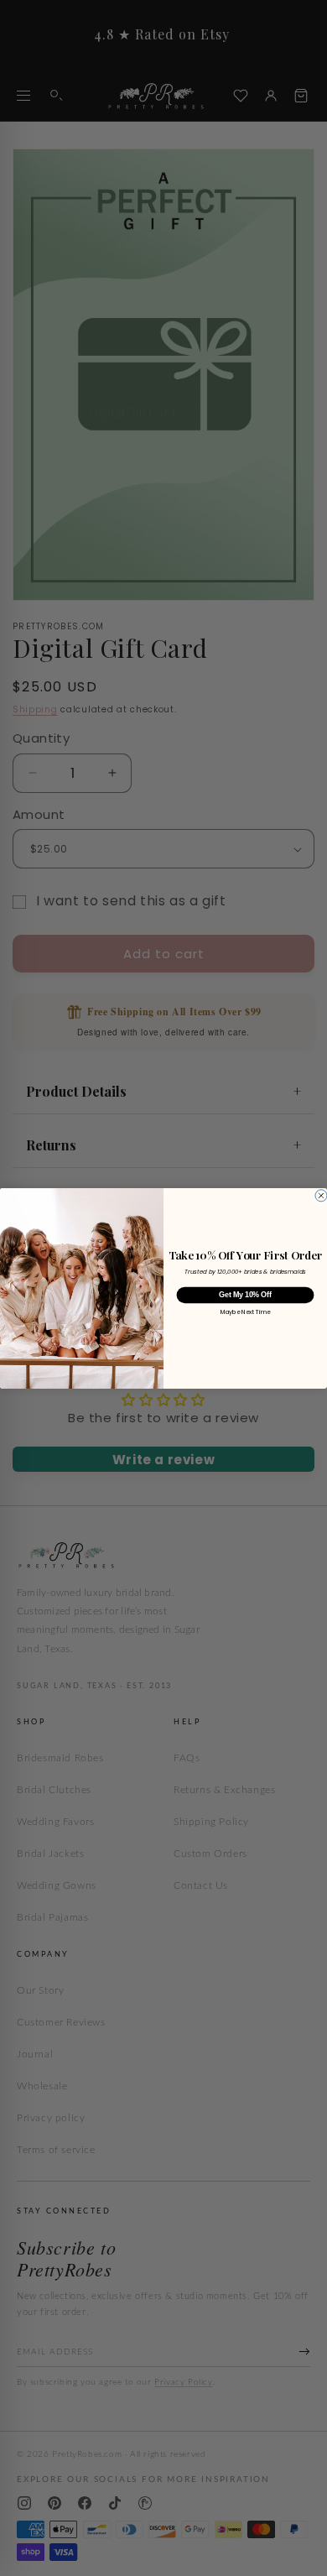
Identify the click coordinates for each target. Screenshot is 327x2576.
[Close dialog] (321, 1195)
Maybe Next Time (246, 1312)
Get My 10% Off (245, 1295)
